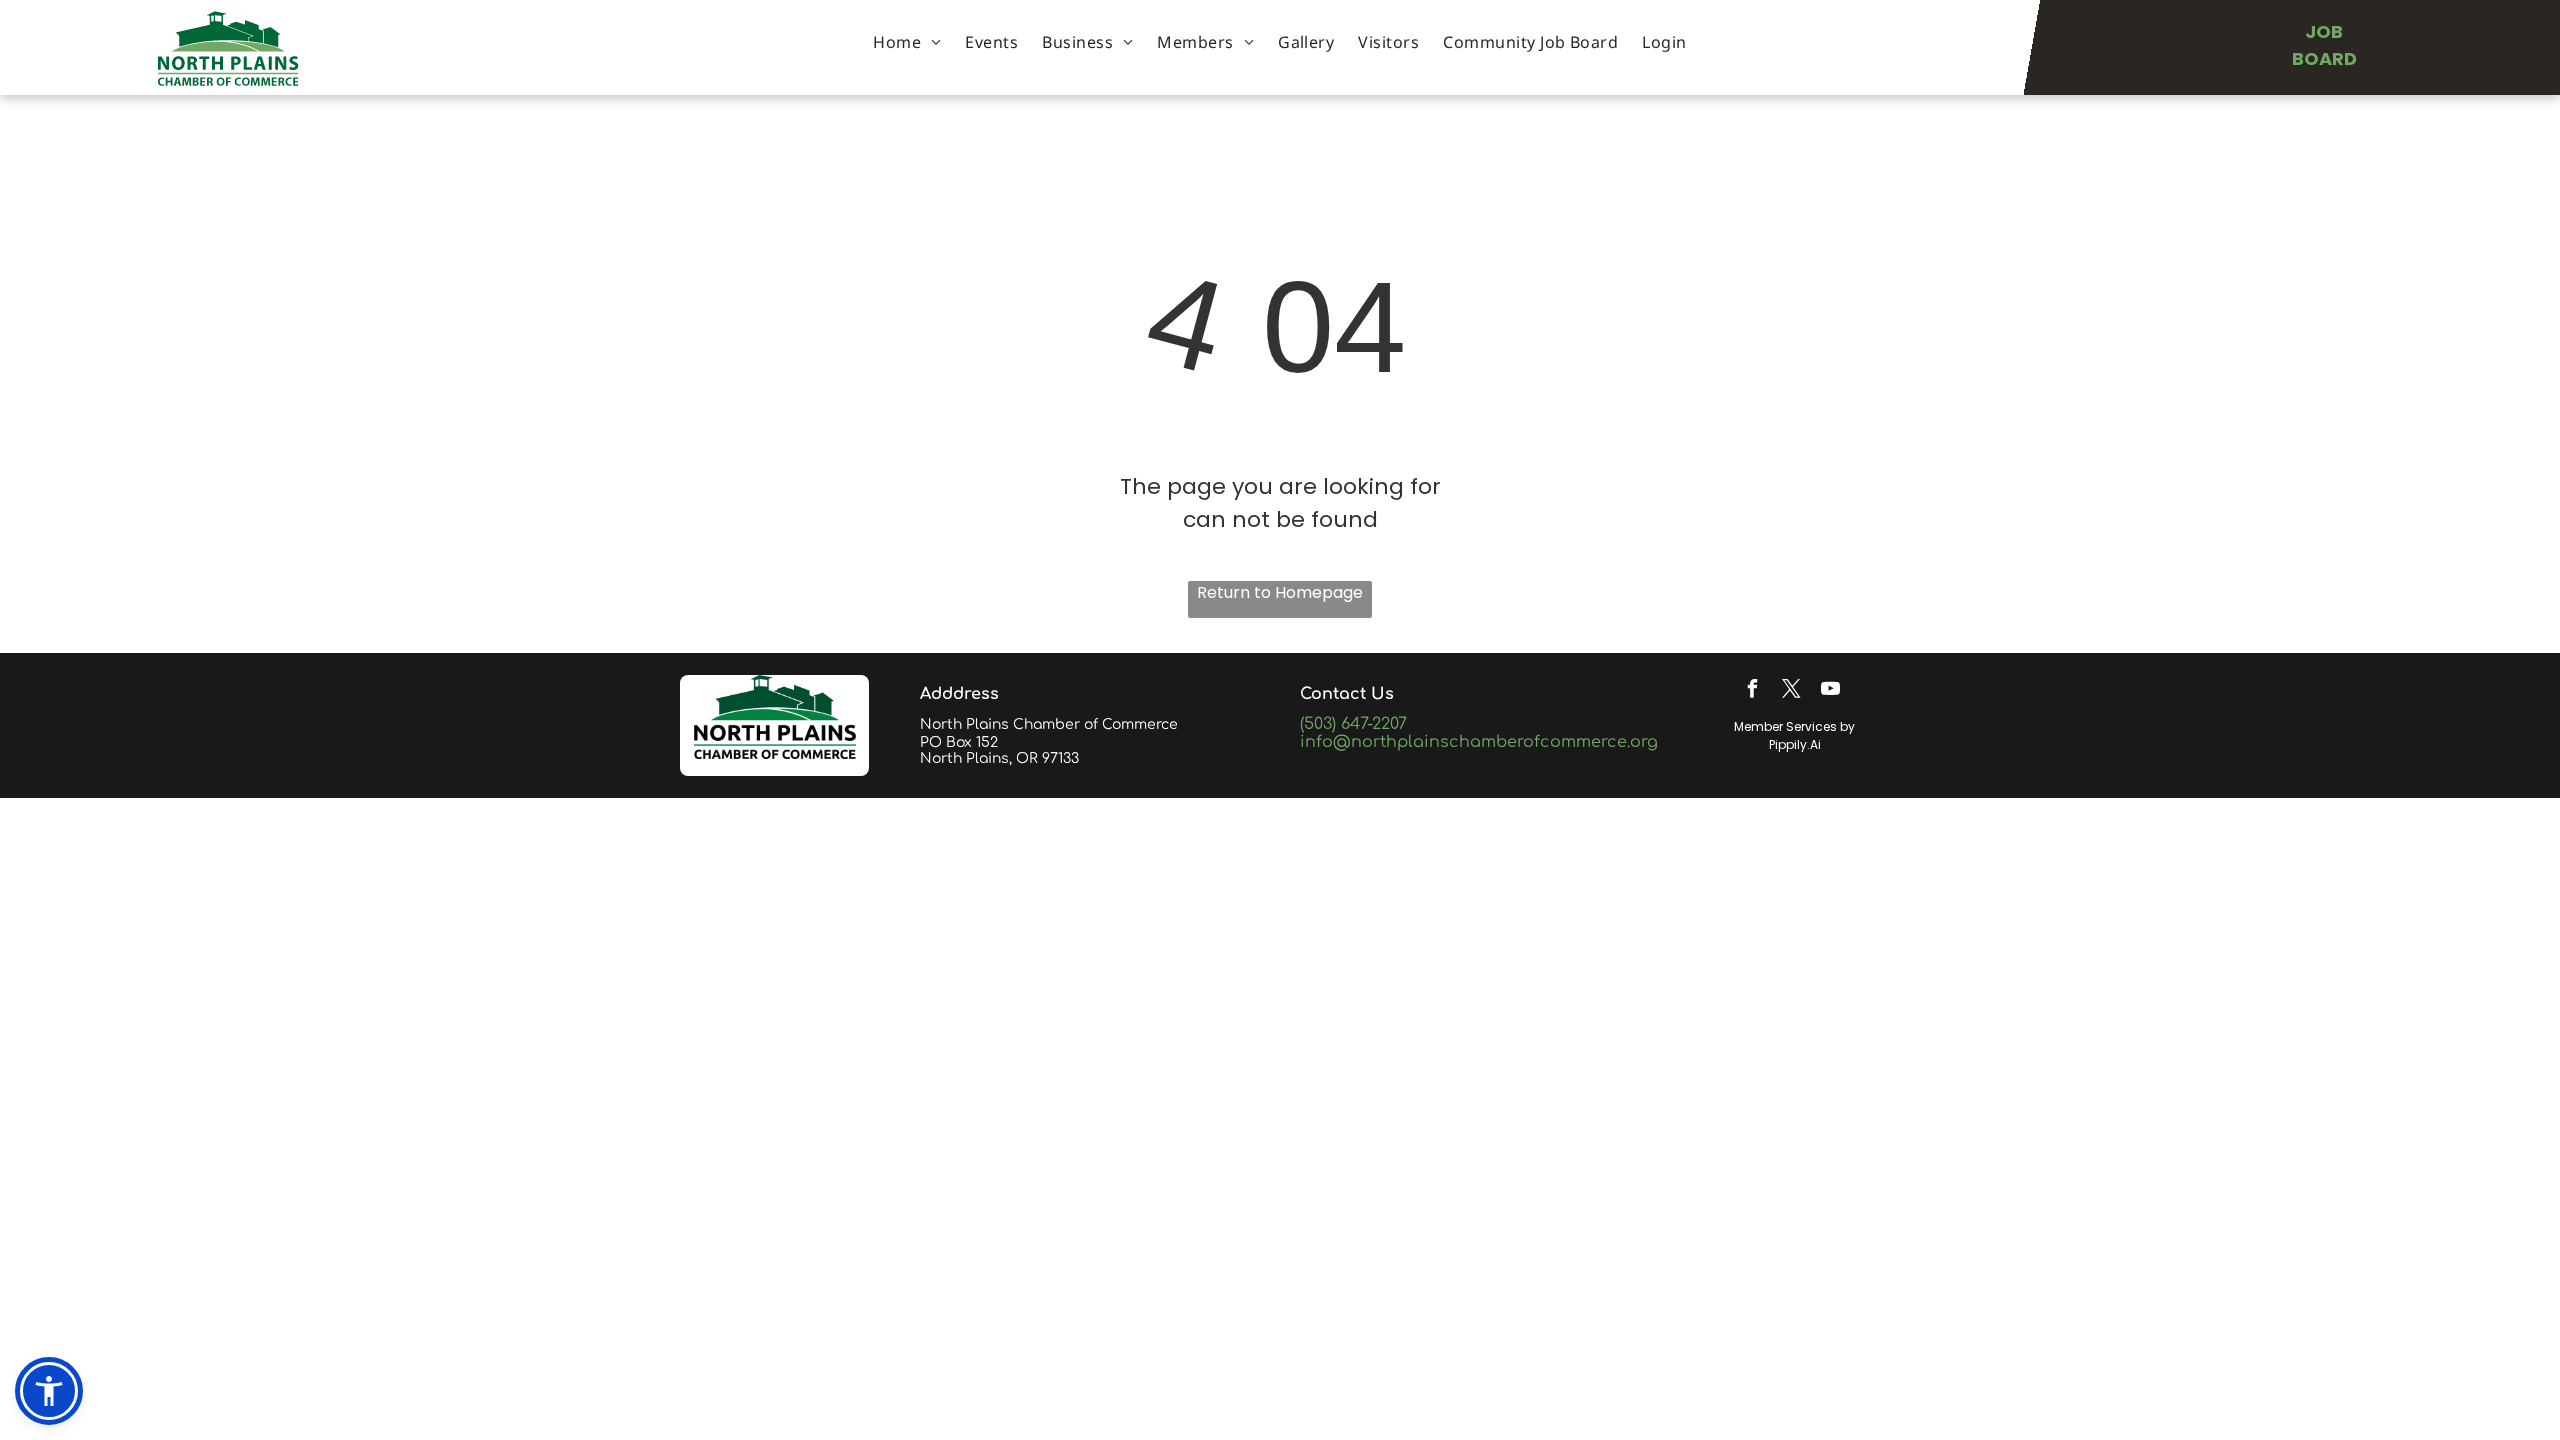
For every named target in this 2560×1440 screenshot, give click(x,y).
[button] (49, 1391)
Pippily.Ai (1795, 744)
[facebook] (1752, 691)
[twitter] (1791, 691)
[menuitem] (907, 42)
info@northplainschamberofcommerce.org (1479, 742)
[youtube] (1830, 691)
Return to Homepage (1280, 592)
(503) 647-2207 (1353, 724)
